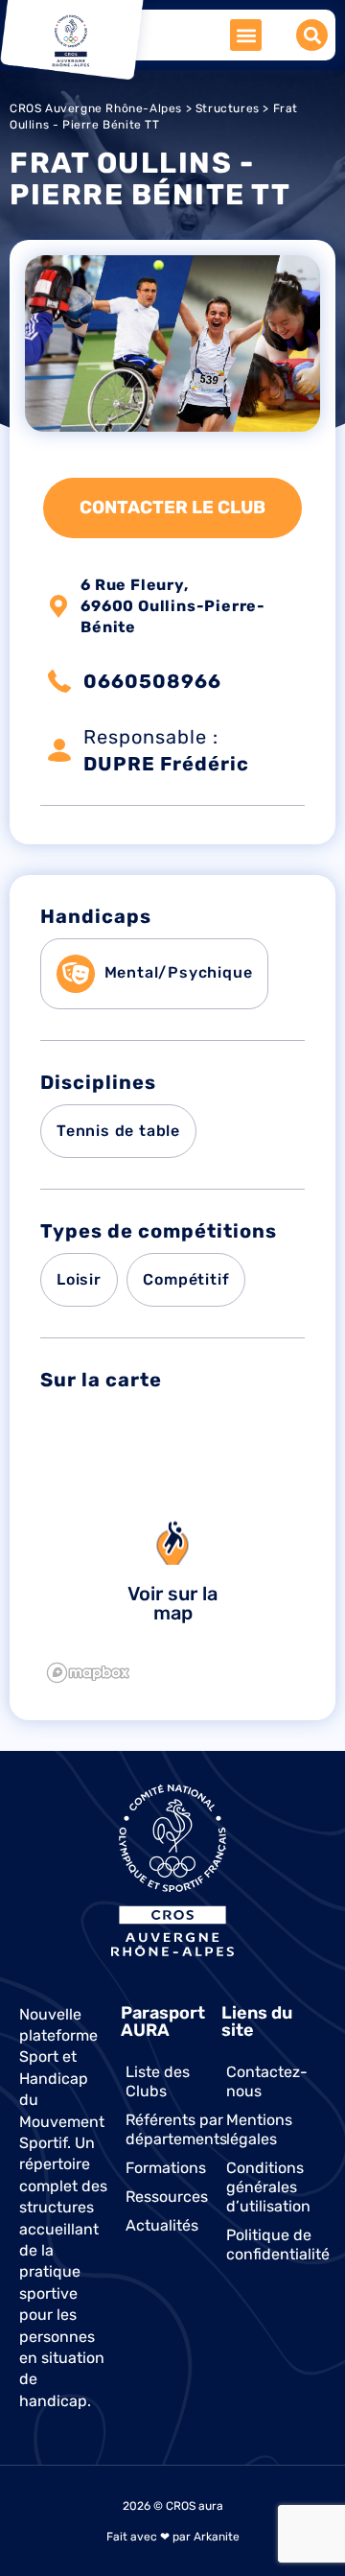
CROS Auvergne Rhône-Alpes (96, 108)
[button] (246, 35)
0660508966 (152, 681)
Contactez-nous (267, 2081)
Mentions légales (259, 2129)
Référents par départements (174, 2129)
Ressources (167, 2197)
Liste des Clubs (158, 2081)
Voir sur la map (172, 1603)
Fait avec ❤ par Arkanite (173, 2537)
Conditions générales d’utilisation (268, 2187)
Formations (166, 2168)
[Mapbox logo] (88, 1673)
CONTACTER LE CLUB (172, 508)
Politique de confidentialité (275, 2245)
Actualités (162, 2225)
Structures (228, 108)
